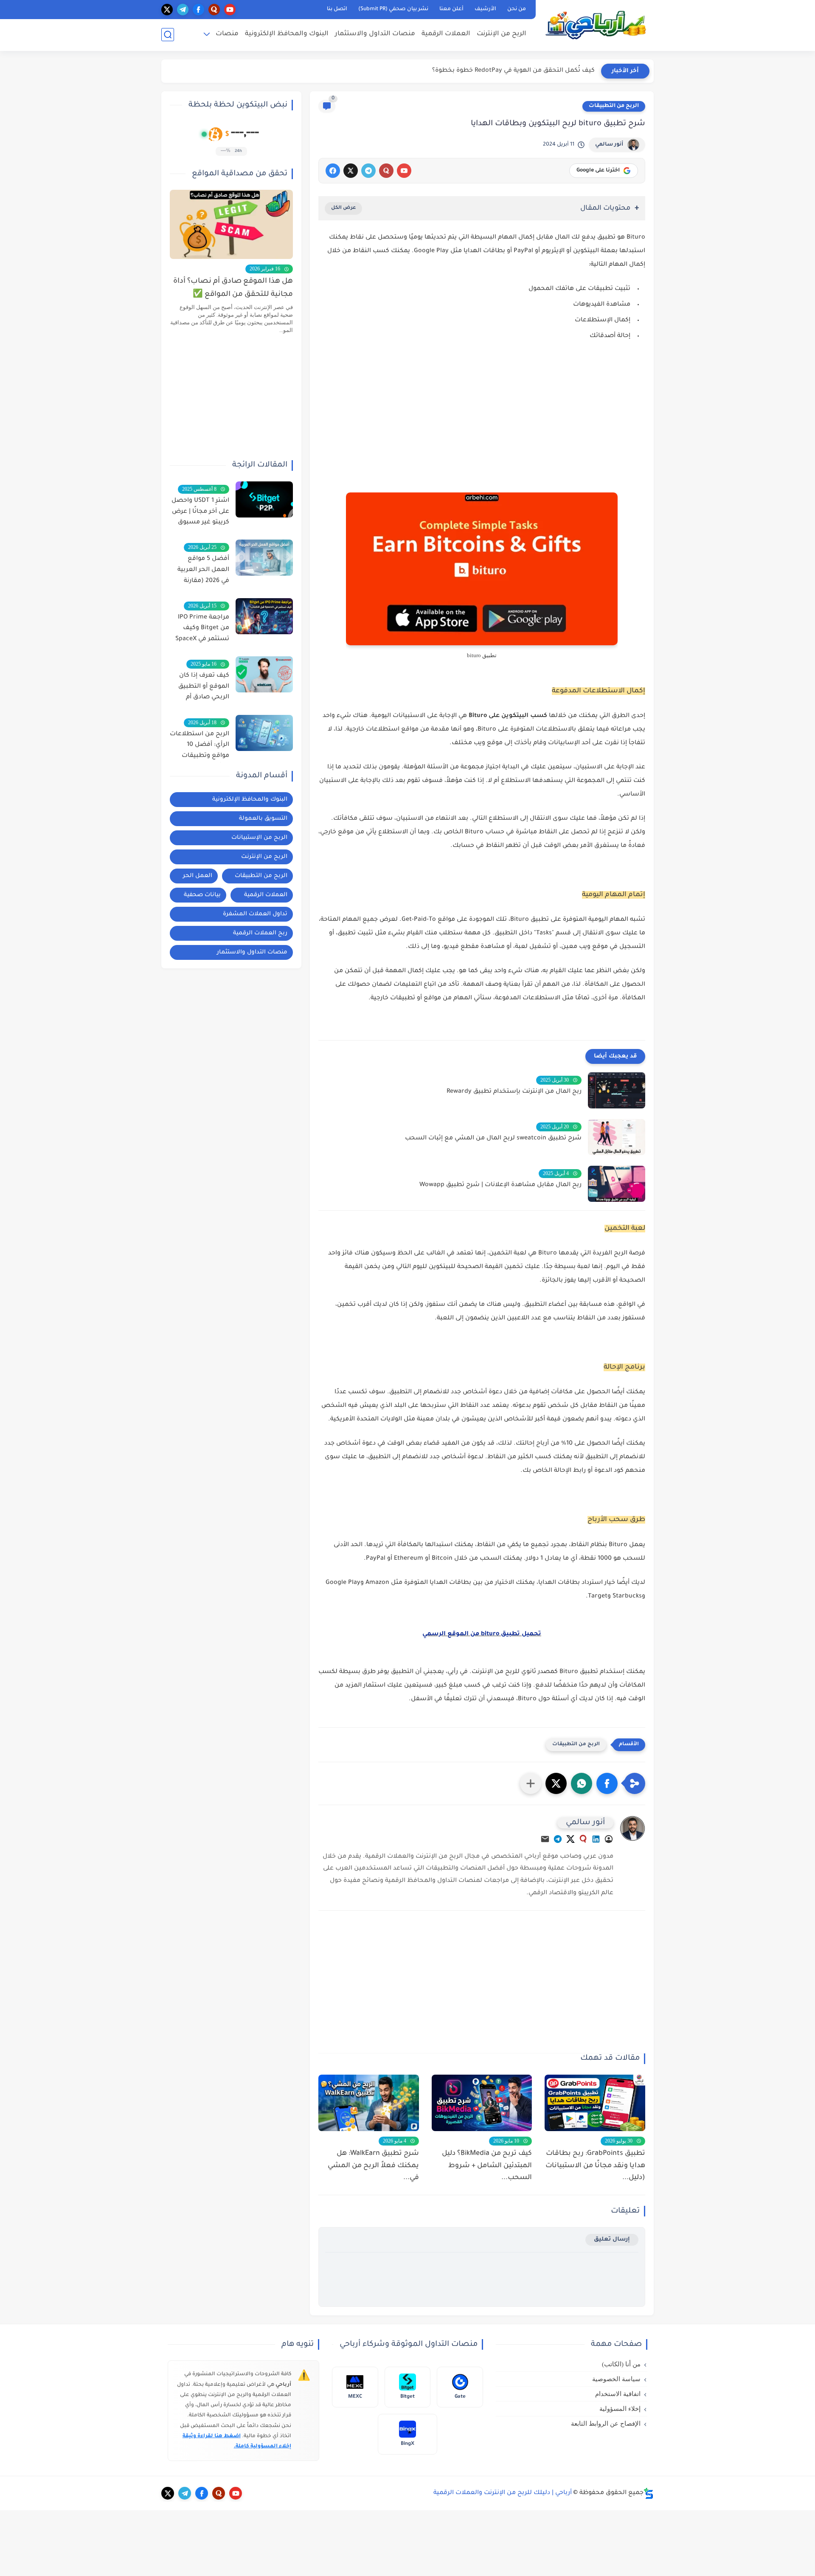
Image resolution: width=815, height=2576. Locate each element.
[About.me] (609, 1841)
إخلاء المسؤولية (620, 2409)
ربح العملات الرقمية (260, 933)
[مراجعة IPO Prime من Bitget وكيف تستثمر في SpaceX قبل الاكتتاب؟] (264, 616)
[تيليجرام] (368, 171)
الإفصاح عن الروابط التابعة (606, 2424)
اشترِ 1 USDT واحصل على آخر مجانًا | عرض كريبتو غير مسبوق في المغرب (200, 513)
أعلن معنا (451, 9)
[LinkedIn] (596, 1841)
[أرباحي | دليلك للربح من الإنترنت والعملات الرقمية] (596, 25)
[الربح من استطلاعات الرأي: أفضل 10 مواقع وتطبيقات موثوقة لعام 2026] (264, 733)
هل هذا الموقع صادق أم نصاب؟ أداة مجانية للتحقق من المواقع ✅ (233, 288)
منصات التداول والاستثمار (375, 34)
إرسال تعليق (612, 2240)
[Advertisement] (482, 422)
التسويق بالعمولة (263, 819)
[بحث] (168, 35)
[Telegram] (558, 1841)
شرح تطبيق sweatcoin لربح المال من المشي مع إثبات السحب (493, 1139)
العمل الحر (198, 876)
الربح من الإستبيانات (259, 838)
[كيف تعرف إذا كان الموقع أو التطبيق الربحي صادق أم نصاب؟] (264, 674)
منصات (227, 34)
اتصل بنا (337, 9)
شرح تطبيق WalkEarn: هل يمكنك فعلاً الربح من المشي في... (373, 2166)
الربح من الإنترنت (502, 34)
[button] (607, 1783)
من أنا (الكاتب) (621, 2364)
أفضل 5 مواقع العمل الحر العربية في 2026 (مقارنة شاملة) (203, 571)
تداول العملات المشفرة (255, 914)
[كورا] (386, 171)
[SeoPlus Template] (649, 2493)
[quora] (214, 10)
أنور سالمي (609, 145)
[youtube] (230, 10)
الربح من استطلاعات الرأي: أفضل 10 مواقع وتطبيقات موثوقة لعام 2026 (200, 747)
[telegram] (183, 10)
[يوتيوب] (404, 171)
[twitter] (167, 10)
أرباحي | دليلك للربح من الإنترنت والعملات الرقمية (503, 2493)
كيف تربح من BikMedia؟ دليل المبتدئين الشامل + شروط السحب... (487, 2166)
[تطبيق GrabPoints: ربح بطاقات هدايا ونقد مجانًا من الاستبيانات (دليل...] (595, 2103)
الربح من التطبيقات (614, 106)
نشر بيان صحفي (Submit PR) (393, 9)
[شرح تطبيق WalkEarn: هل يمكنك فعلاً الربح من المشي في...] (369, 2103)
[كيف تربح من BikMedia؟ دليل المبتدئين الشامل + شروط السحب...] (482, 2103)
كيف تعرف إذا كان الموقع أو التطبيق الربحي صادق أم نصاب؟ (204, 688)
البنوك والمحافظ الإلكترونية (287, 34)
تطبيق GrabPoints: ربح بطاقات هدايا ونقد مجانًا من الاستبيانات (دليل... (595, 2166)
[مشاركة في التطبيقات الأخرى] (531, 1783)
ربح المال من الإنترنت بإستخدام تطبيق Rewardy (514, 1092)
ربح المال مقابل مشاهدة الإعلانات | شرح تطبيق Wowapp (500, 1185)
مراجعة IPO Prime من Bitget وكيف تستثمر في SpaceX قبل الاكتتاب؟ (202, 630)
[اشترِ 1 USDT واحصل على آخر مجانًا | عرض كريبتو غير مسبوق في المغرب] (264, 499)
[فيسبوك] (333, 171)
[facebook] (198, 10)
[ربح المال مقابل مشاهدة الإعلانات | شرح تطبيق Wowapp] (617, 1184)
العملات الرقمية (446, 34)
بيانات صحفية (202, 895)
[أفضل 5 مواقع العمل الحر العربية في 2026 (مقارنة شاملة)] (264, 558)
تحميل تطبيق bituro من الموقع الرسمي (482, 1634)
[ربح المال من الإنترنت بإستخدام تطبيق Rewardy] (617, 1090)
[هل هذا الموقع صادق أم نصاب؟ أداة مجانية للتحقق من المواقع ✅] (231, 224)
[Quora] (583, 1841)
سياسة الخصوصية (616, 2379)
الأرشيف (485, 9)
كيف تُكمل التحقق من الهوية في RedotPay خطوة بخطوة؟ (513, 71)
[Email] (545, 1841)
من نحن (517, 9)
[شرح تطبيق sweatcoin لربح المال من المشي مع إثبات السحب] (617, 1137)
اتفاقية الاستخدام (618, 2394)
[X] (351, 171)
